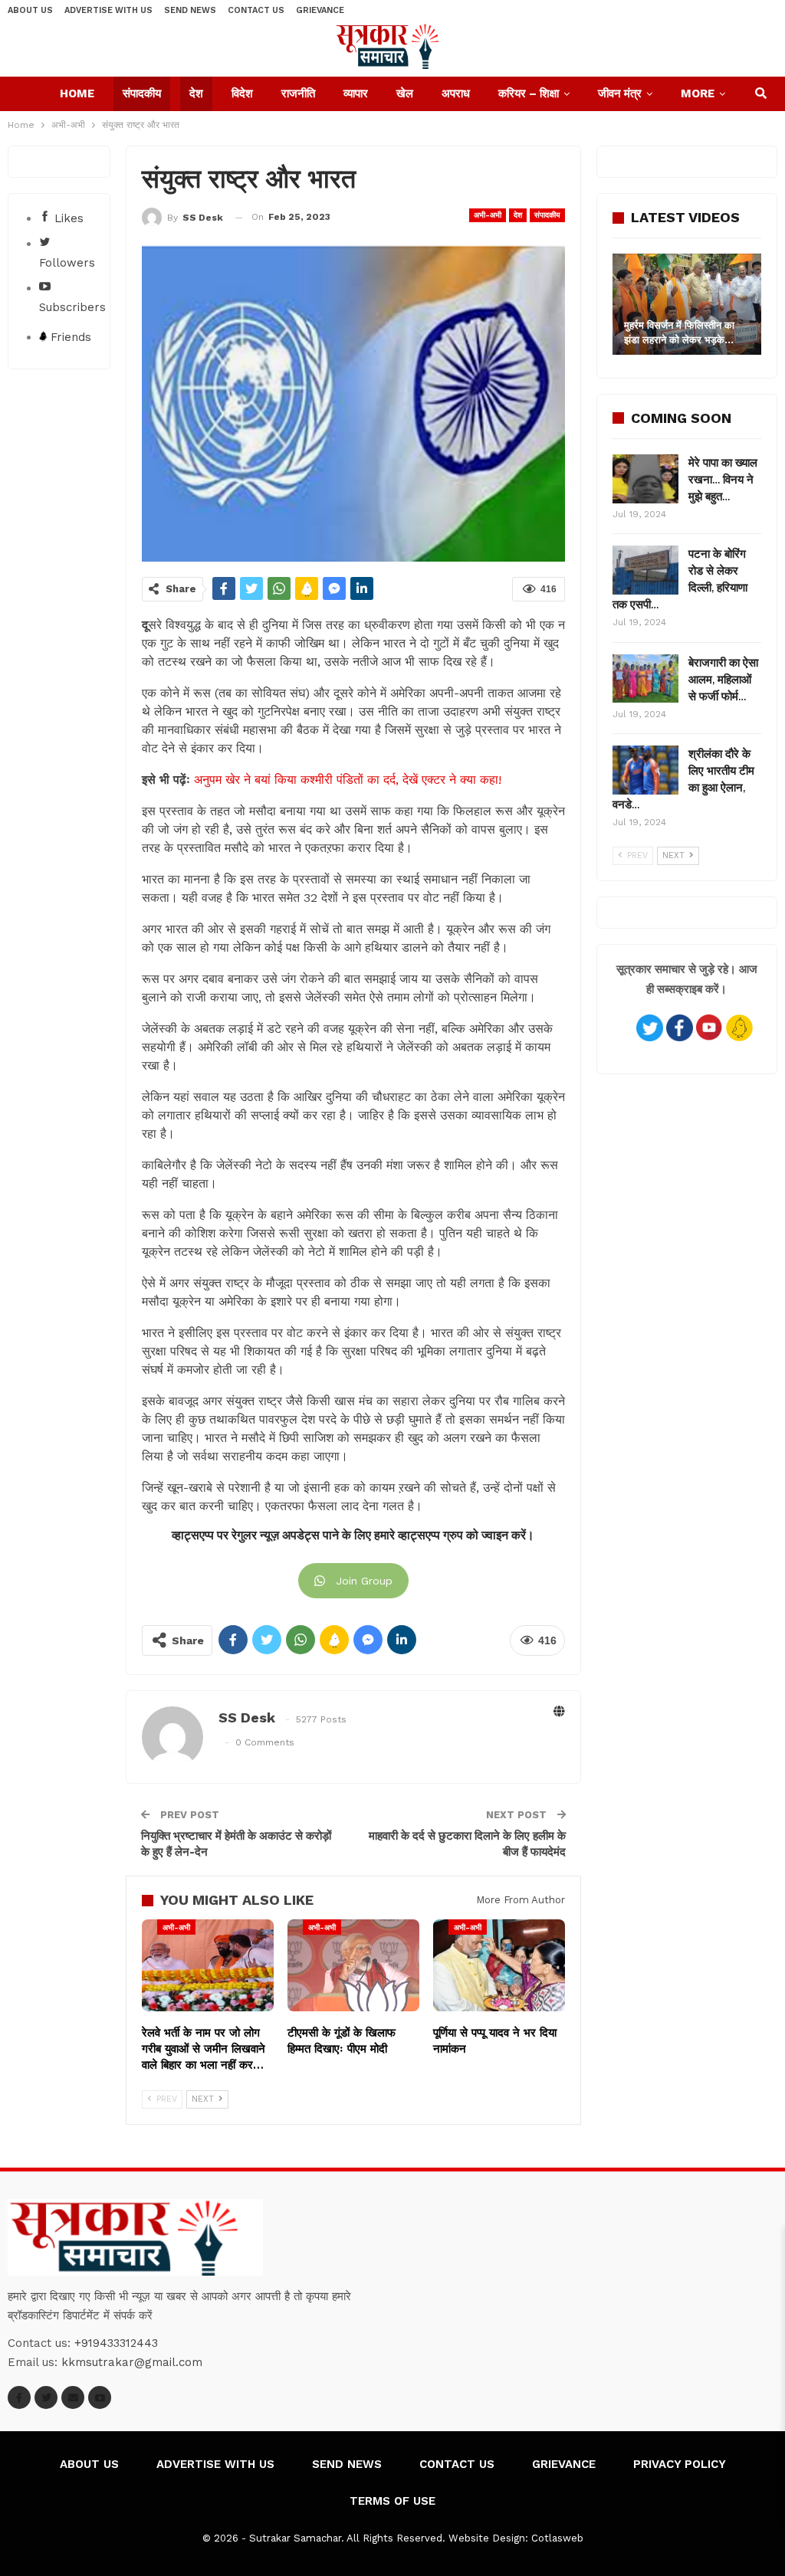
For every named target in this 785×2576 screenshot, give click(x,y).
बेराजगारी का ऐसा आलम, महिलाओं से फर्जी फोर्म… (723, 680)
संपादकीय (142, 93)
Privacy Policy (680, 2464)
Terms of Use (392, 2501)
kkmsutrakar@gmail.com (132, 2362)
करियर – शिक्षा (529, 93)
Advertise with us (108, 10)
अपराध (456, 93)
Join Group (364, 1581)
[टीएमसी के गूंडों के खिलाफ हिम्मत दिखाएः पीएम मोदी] (353, 1965)
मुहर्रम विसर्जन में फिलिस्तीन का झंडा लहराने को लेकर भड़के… (679, 332)
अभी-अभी (488, 215)
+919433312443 (116, 2343)
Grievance (320, 10)
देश (196, 93)
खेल (405, 93)
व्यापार (356, 93)
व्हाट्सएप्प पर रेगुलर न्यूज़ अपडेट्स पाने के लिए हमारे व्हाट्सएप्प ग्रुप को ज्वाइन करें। (353, 1535)
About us (30, 10)
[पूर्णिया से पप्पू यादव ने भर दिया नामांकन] (499, 1965)
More (698, 93)
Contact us (256, 10)
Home (77, 93)
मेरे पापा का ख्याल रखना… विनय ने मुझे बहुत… (723, 480)
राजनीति (298, 93)
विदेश (242, 93)
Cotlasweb (557, 2538)
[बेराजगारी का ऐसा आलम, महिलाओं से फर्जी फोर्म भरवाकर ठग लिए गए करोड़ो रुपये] (645, 679)
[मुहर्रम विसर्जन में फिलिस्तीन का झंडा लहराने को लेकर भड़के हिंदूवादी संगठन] (687, 304)
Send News (190, 10)
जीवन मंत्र (620, 93)
